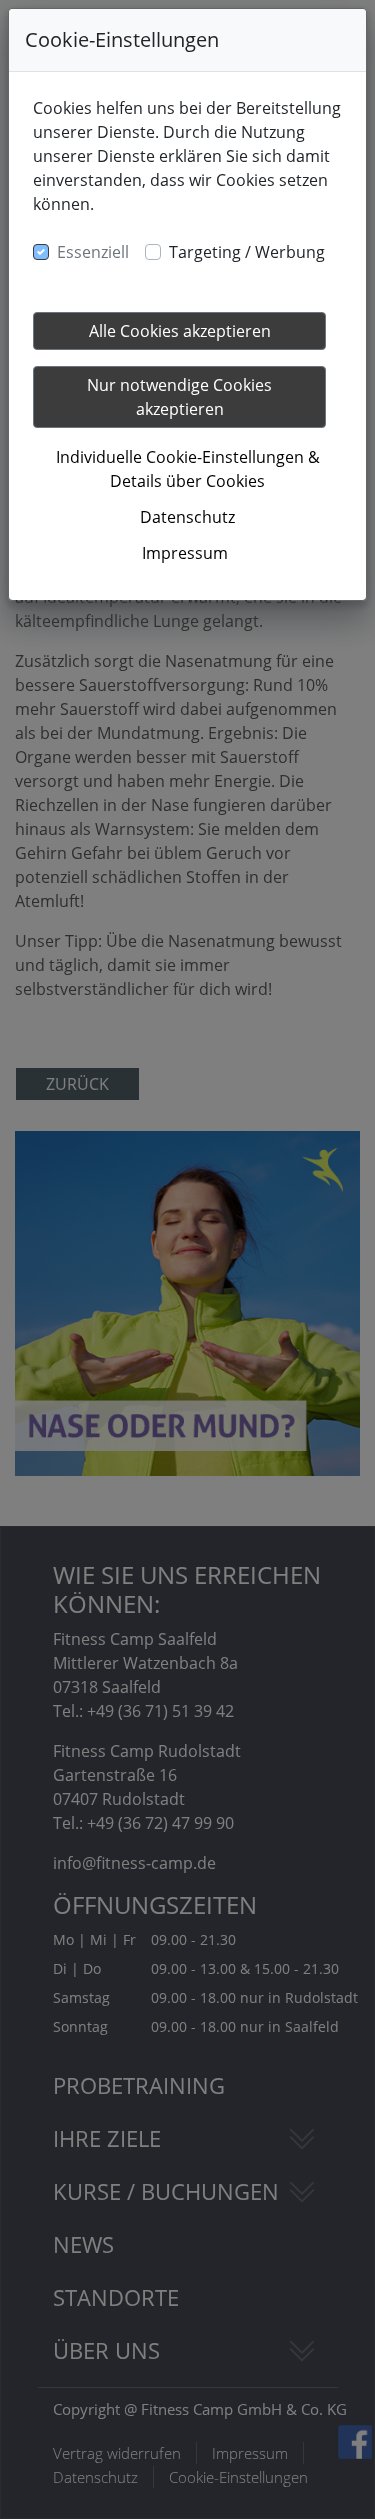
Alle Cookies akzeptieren (180, 331)
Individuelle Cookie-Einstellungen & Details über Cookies (188, 469)
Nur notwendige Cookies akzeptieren (179, 397)
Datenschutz (187, 517)
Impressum (185, 553)
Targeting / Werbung (247, 252)
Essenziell (93, 252)
